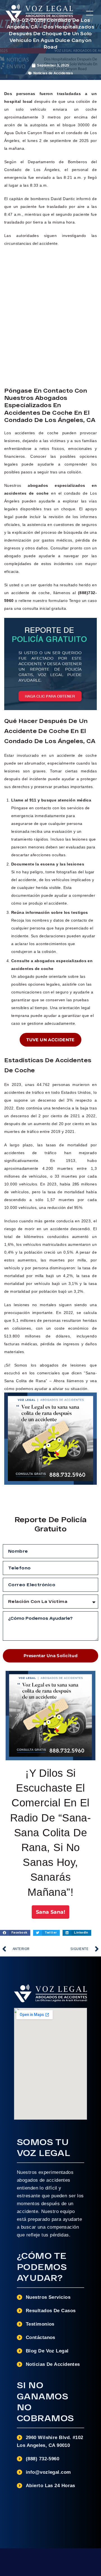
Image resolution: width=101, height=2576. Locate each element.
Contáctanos (41, 2337)
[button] (90, 13)
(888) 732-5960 (43, 2459)
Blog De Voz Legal (47, 2351)
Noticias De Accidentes (53, 2364)
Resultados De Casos (51, 2311)
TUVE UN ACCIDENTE (50, 1040)
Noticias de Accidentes (53, 73)
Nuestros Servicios (48, 2297)
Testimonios (40, 2324)
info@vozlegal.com (48, 2472)
